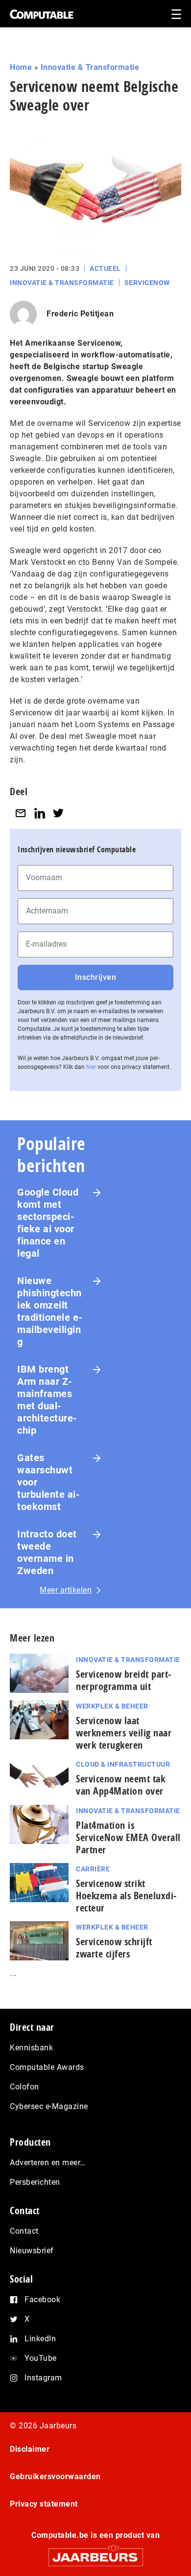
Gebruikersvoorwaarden (55, 2476)
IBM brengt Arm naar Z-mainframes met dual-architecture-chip (47, 1400)
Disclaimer (30, 2449)
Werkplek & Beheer (112, 1706)
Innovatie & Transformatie (90, 67)
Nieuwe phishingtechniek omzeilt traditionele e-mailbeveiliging (50, 1311)
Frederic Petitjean (80, 314)
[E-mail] (21, 813)
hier (91, 1067)
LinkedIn (40, 2339)
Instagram (43, 2378)
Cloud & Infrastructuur (123, 1764)
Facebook (42, 2299)
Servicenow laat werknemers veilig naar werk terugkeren (124, 1733)
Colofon (24, 2087)
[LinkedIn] (40, 813)
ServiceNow (147, 283)
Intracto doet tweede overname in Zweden (47, 1552)
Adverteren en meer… (48, 2163)
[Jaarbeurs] (95, 2553)
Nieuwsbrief (32, 2251)
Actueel (105, 268)
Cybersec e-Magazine (49, 2106)
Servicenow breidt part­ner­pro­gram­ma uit (123, 1680)
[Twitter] (58, 813)
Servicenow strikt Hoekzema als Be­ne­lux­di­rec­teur (126, 1896)
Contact (24, 2231)
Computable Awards (47, 2067)
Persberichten (35, 2182)
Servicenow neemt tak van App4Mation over (120, 1785)
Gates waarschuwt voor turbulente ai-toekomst (48, 1482)
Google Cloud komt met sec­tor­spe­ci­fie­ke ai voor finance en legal (48, 1223)
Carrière (93, 1869)
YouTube (41, 2358)
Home (21, 67)
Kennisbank (31, 2048)
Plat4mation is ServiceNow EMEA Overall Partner (128, 1837)
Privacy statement (44, 2504)
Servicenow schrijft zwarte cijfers (114, 1948)
